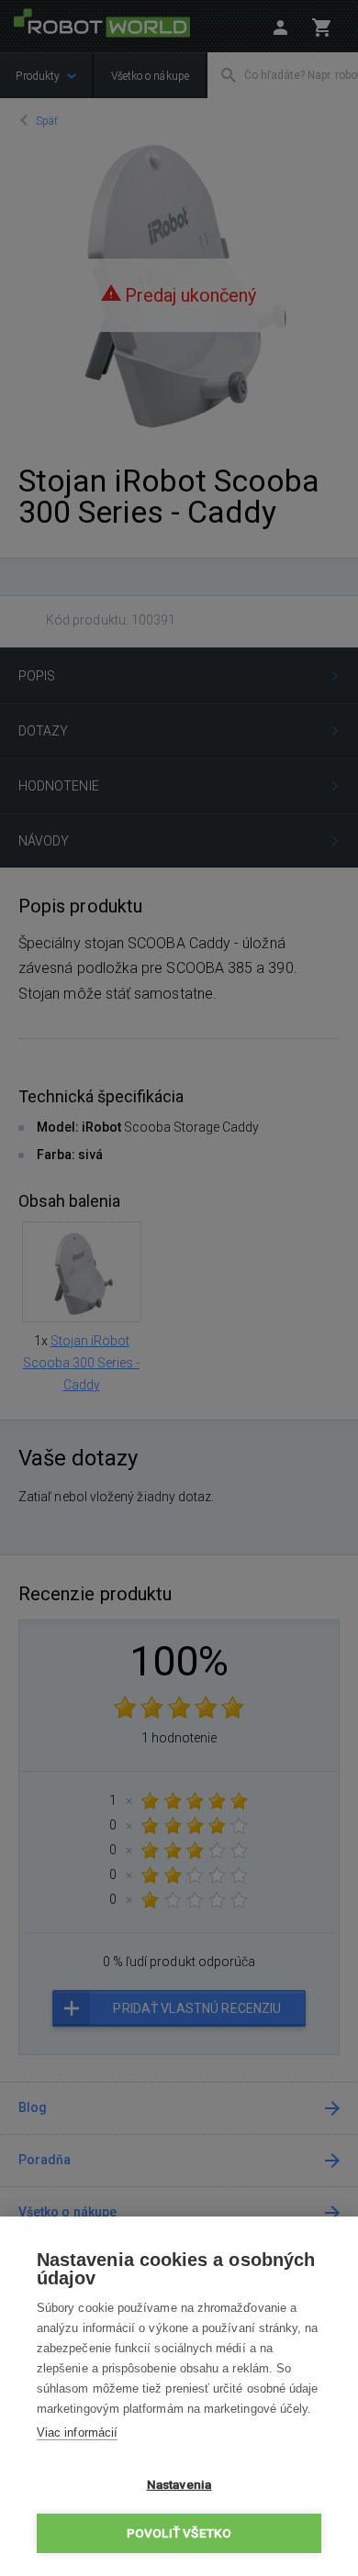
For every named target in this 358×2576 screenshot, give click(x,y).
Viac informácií (77, 2432)
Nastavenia (179, 2484)
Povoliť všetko (179, 2533)
